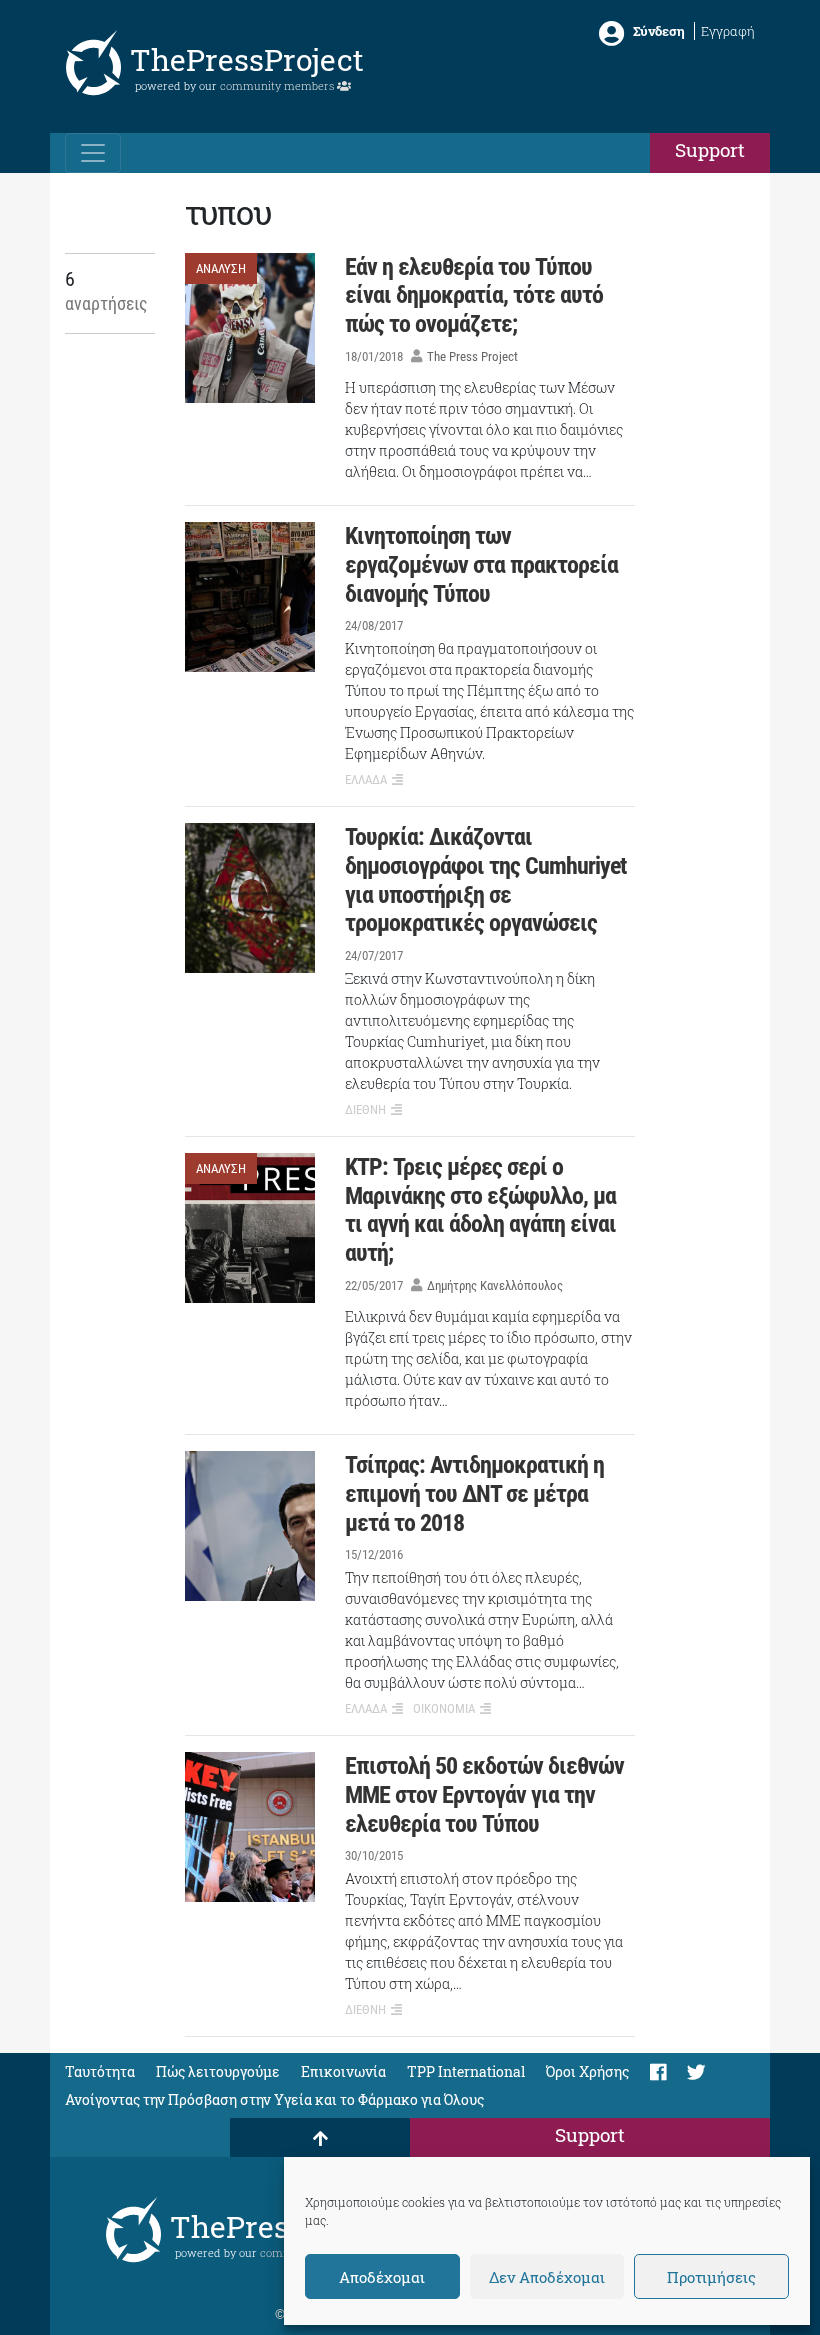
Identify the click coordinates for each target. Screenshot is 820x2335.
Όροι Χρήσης (587, 2071)
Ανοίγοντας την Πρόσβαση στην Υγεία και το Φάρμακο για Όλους (274, 2099)
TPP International (466, 2071)
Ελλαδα (366, 779)
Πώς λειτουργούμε (218, 2071)
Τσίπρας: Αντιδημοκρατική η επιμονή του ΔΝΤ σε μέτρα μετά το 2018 (474, 1494)
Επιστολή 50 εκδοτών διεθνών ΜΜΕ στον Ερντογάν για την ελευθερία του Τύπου (484, 1795)
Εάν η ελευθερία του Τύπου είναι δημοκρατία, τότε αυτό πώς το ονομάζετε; (474, 296)
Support (710, 149)
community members (278, 85)
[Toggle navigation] (93, 153)
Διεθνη (365, 1109)
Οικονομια (444, 1708)
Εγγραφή (728, 31)
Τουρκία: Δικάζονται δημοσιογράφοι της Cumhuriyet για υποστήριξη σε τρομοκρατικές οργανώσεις (485, 880)
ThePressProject (247, 59)
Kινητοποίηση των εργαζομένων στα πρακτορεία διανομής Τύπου (481, 565)
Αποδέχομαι (382, 2277)
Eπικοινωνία (343, 2071)
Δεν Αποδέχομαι (547, 2277)
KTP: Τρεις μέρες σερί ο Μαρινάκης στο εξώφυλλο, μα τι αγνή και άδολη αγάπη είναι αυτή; (480, 1210)
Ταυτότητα (100, 2071)
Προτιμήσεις (711, 2277)
